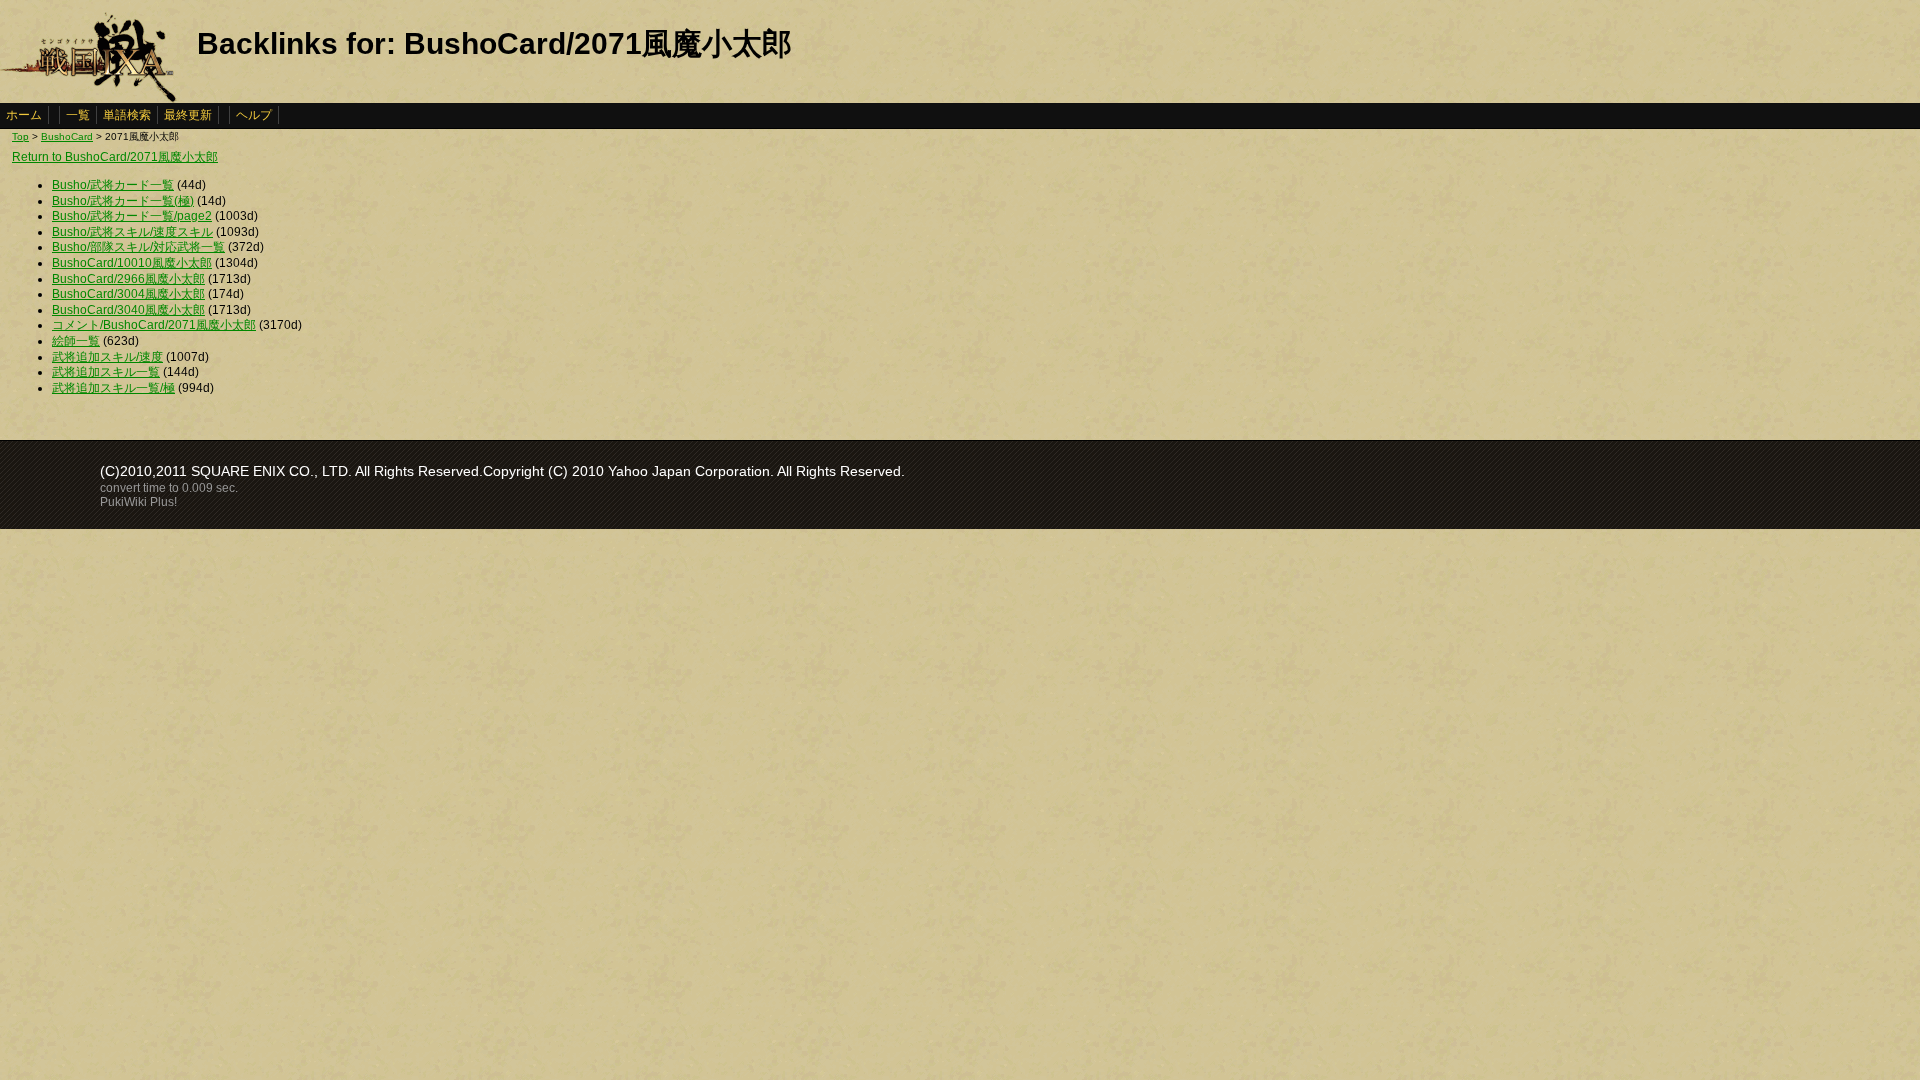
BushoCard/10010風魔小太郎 (132, 263)
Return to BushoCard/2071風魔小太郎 (115, 157)
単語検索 (127, 115)
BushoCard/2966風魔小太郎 (128, 279)
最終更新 (188, 115)
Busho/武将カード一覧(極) (123, 201)
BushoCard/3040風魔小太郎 (128, 310)
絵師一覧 (76, 341)
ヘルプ (254, 115)
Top (20, 136)
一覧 (78, 115)
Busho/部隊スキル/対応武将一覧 (138, 247)
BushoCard (67, 136)
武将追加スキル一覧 (106, 372)
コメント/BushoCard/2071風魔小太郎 (154, 325)
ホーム (24, 115)
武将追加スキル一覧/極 (113, 388)
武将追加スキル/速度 (107, 357)
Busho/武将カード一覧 (113, 185)
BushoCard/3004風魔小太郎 (128, 294)
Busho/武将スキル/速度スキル (132, 232)
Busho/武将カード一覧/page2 (132, 216)
